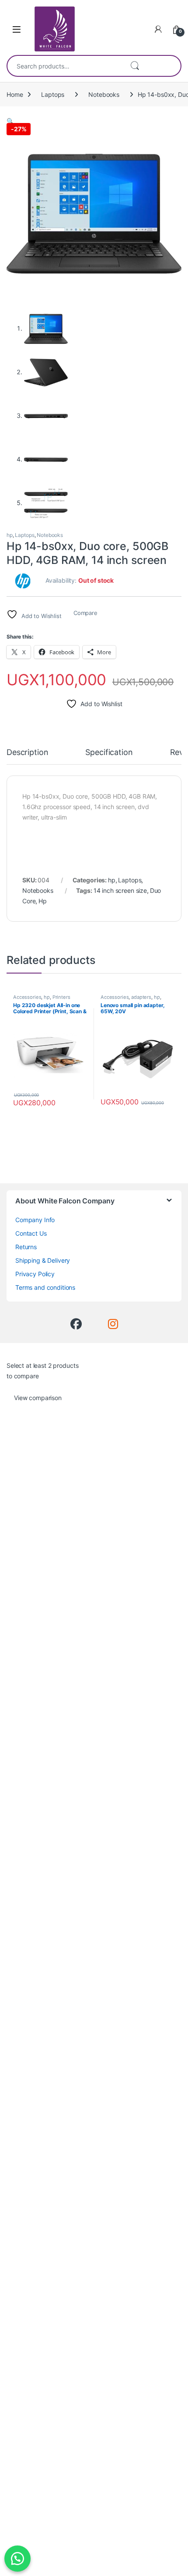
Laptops (53, 94)
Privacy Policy (35, 1274)
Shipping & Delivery (43, 1260)
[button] (10, 121)
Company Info (35, 1220)
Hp (43, 901)
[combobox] (65, 66)
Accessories (27, 997)
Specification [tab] (109, 753)
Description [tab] (27, 753)
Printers (61, 997)
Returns (26, 1247)
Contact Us (31, 1233)
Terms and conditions (45, 1287)
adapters (141, 997)
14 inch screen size (120, 890)
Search (135, 66)
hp (10, 535)
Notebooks (104, 94)
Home (15, 94)
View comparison (38, 1398)
